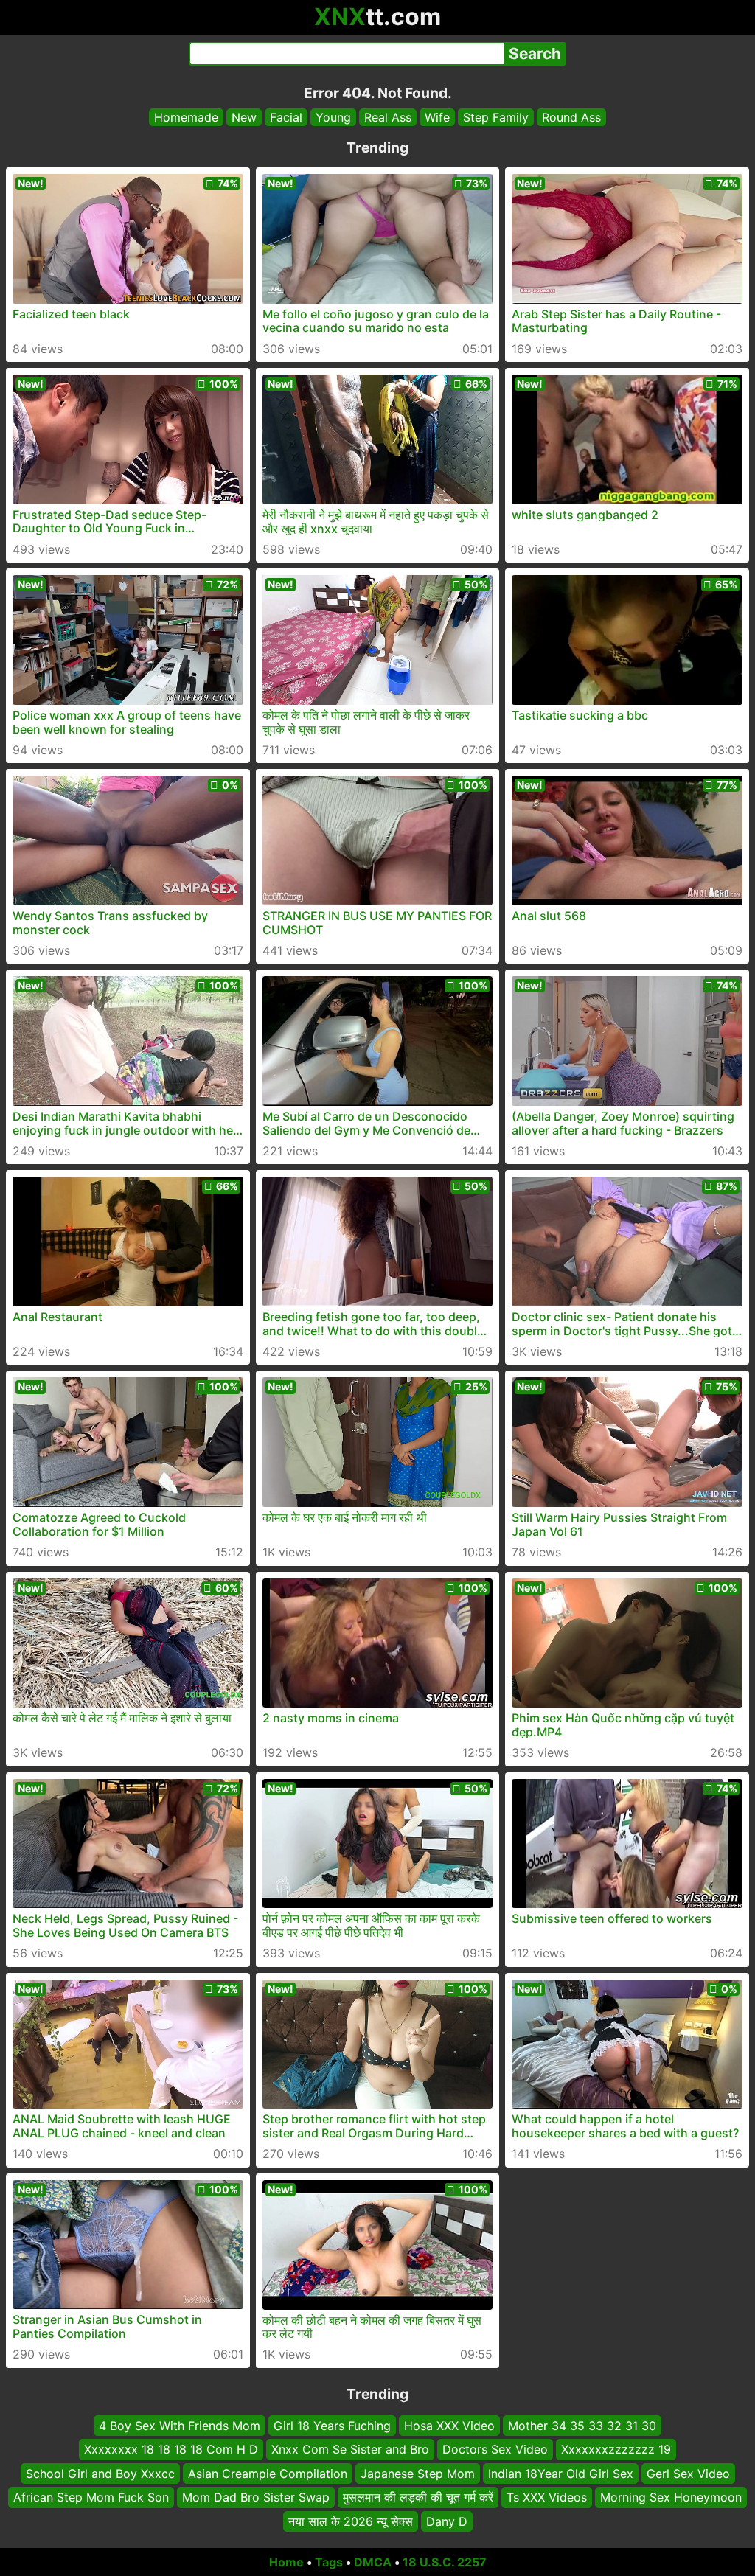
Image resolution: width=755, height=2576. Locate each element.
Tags (329, 2562)
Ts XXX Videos (547, 2497)
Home (286, 2562)
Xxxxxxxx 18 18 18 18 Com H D (171, 2449)
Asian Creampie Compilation (268, 2473)
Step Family (496, 117)
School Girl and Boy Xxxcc (100, 2473)
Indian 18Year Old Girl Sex (561, 2473)
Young (333, 117)
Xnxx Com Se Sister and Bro (350, 2449)
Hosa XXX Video (449, 2426)
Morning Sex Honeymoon (671, 2497)
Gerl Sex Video (688, 2473)
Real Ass (388, 117)
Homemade (186, 117)
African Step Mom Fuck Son (91, 2497)
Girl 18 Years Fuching (332, 2426)
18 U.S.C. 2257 (445, 2562)
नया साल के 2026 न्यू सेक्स (351, 2521)
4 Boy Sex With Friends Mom (180, 2426)
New (244, 117)
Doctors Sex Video (495, 2449)
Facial (286, 117)
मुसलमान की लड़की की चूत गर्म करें (418, 2497)
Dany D (447, 2521)
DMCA (373, 2562)
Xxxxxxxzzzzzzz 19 (616, 2449)
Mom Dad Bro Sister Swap (256, 2497)
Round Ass (571, 117)
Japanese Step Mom (418, 2473)
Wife (437, 117)
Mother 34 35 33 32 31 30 (582, 2426)
